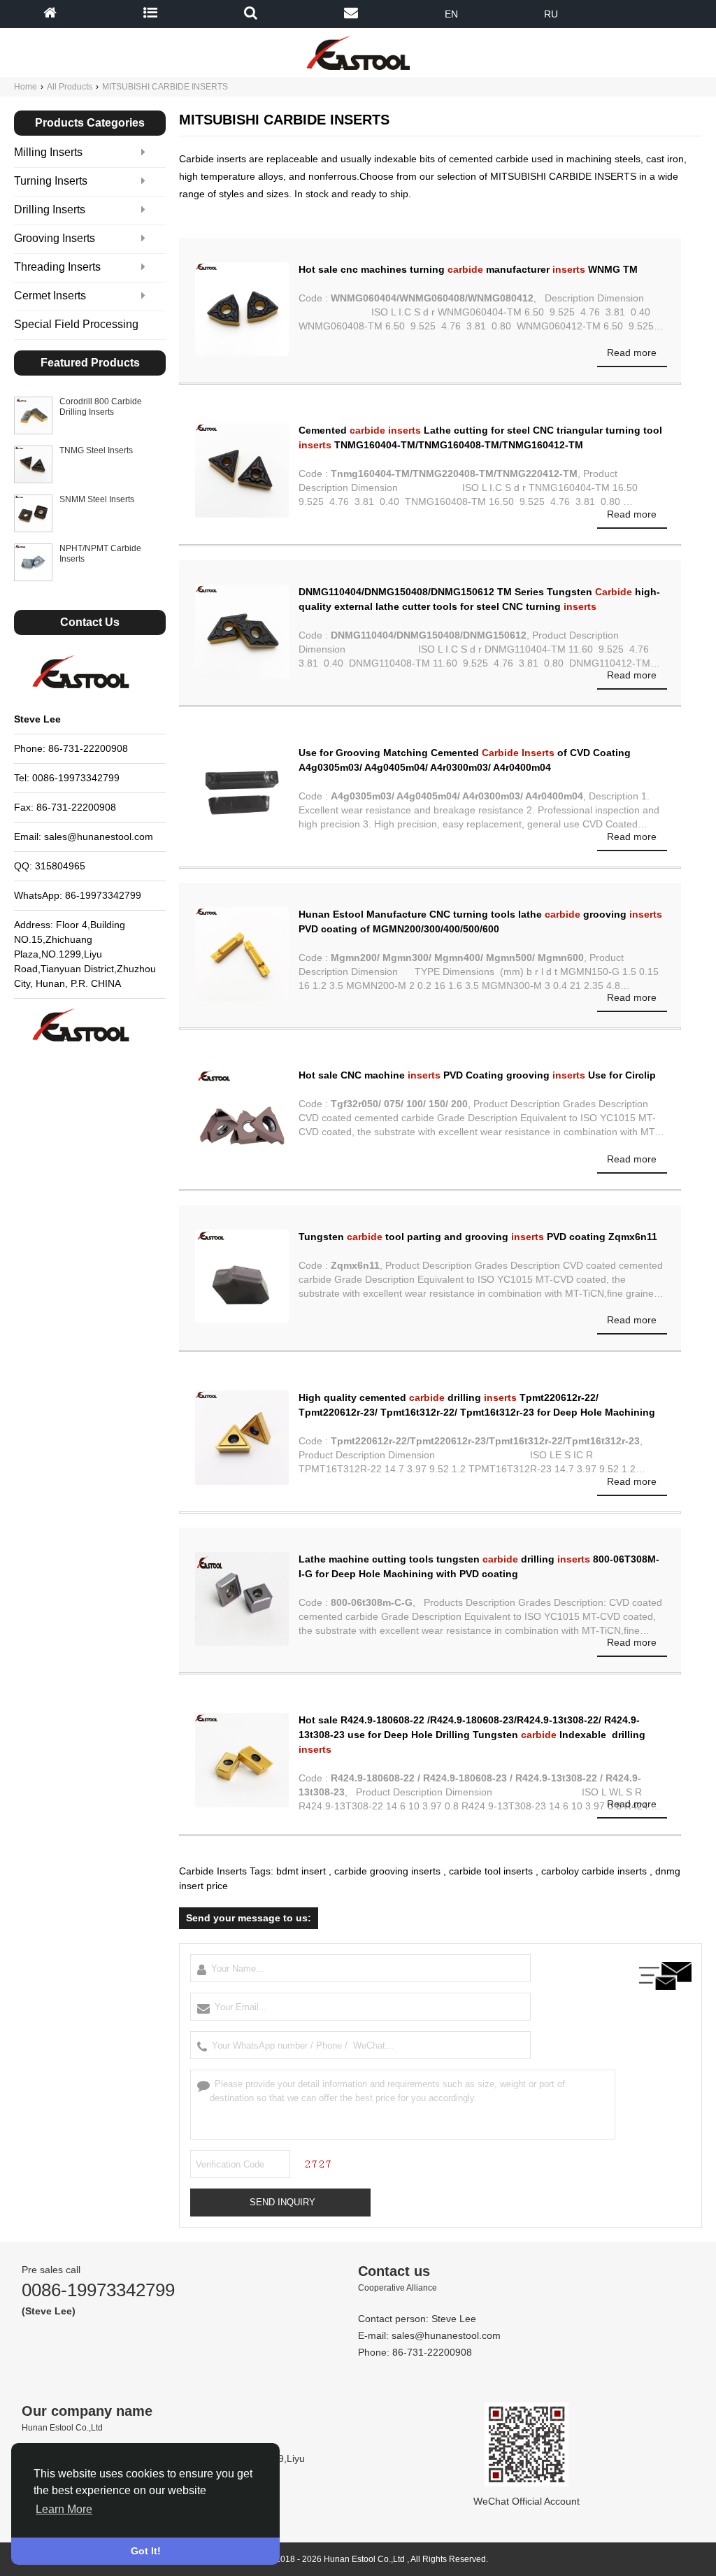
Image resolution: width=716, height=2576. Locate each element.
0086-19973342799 (98, 2290)
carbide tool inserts (491, 1871)
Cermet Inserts (50, 296)
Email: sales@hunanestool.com (84, 837)
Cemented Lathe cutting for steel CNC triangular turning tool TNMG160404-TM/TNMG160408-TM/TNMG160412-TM (480, 437)
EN (451, 14)
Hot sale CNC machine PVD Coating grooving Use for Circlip (477, 1075)
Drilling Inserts (50, 209)
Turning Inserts (51, 181)
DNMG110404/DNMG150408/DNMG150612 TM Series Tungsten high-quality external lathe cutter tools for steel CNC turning (479, 599)
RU (551, 14)
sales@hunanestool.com (446, 2335)
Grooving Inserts (55, 238)
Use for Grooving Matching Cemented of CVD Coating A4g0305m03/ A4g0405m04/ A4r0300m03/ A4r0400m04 (465, 760)
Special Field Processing (76, 324)
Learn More (64, 2509)
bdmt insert (301, 1871)
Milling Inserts (48, 152)
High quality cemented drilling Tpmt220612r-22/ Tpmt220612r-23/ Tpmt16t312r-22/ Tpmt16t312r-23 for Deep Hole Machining (477, 1405)
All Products (70, 87)
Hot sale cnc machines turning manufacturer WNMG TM (468, 269)
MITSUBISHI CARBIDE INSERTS (165, 87)
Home (26, 87)
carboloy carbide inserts (594, 1871)
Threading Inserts (57, 267)
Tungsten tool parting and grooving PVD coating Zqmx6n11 (478, 1237)
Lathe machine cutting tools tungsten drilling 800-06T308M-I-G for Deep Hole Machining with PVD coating (479, 1566)
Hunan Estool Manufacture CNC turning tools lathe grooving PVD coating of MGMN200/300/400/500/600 (480, 921)
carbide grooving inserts (387, 1871)
